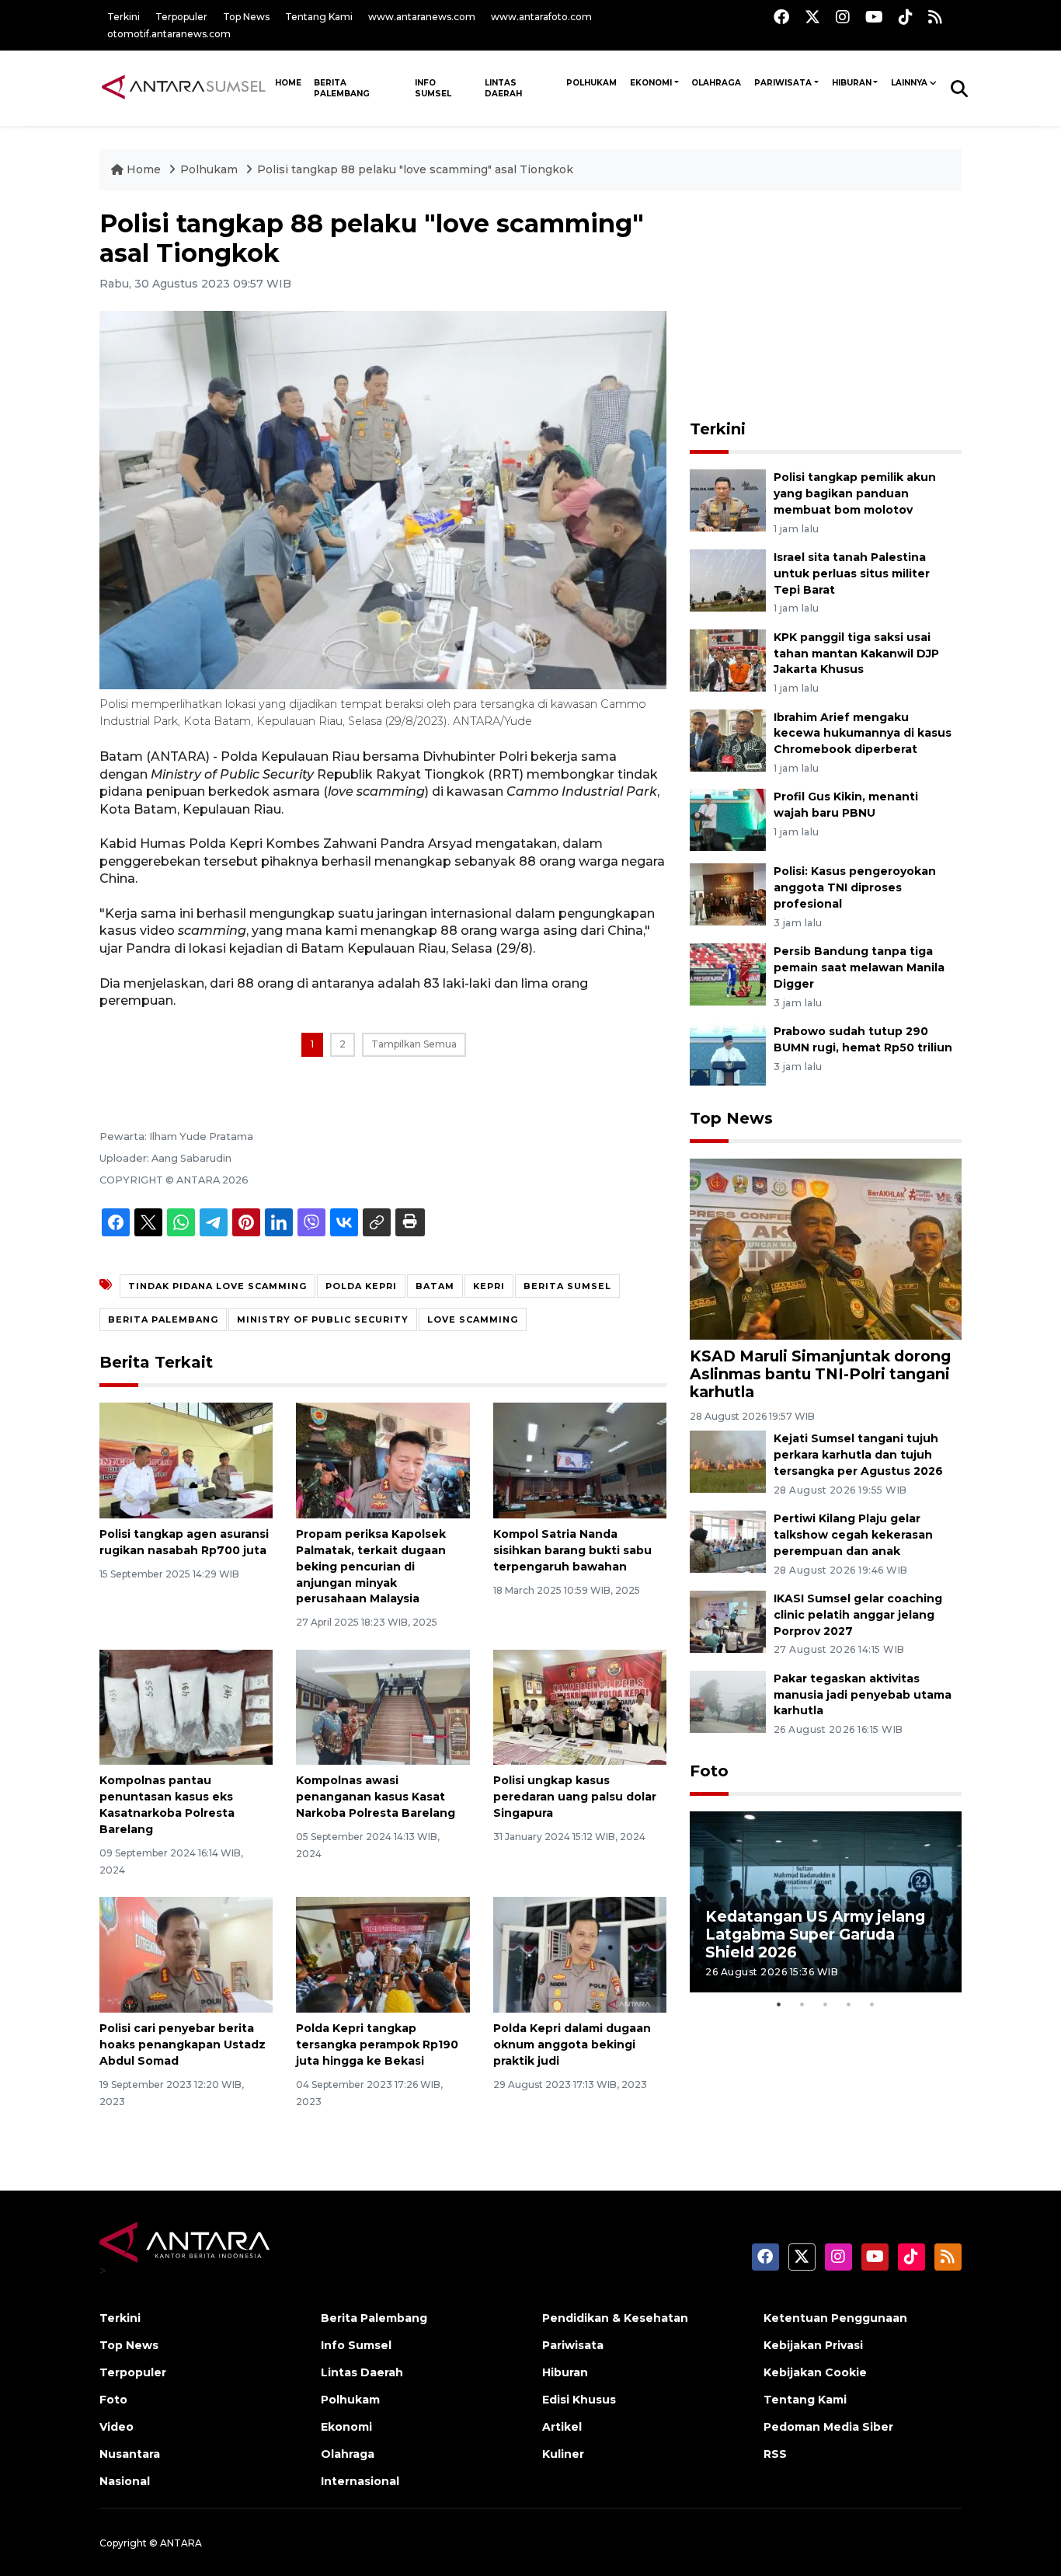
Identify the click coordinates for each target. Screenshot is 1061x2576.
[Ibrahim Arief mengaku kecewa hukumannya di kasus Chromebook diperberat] (728, 739)
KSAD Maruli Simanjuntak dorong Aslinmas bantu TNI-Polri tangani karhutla (820, 1374)
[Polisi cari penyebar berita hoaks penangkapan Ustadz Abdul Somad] (186, 1954)
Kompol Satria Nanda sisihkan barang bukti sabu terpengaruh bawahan (572, 1550)
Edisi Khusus (579, 2400)
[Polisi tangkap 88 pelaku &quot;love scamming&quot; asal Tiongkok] (826, 1248)
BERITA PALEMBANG (163, 1319)
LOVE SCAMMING (473, 1319)
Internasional (360, 2481)
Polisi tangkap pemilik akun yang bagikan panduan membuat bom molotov (855, 493)
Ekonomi (651, 83)
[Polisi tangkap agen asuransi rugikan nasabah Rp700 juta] (186, 1460)
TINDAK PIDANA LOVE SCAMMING (217, 1286)
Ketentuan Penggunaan (835, 2318)
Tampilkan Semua (414, 1044)
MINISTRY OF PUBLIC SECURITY (323, 1319)
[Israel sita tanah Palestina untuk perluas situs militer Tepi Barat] (728, 579)
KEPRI (489, 1286)
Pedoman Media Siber (828, 2427)
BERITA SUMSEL (567, 1286)
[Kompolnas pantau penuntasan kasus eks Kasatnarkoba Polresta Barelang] (186, 1706)
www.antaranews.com (422, 17)
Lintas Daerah (503, 88)
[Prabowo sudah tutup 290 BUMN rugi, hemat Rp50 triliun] (728, 1053)
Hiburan (852, 83)
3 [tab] (826, 2004)
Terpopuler (181, 17)
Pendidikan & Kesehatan (615, 2318)
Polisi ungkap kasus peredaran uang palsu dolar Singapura (575, 1797)
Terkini (123, 17)
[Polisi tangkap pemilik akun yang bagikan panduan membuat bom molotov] (728, 499)
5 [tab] (872, 2004)
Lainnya (909, 83)
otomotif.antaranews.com (169, 34)
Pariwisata (783, 83)
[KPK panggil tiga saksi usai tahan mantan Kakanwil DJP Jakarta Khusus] (728, 659)
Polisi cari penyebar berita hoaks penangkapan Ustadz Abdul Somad (183, 2044)
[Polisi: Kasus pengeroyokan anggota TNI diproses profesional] (728, 894)
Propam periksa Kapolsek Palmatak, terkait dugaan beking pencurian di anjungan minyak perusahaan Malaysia (371, 1566)
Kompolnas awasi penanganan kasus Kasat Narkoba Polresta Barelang (376, 1797)
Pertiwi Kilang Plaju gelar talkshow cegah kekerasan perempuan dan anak (853, 1535)
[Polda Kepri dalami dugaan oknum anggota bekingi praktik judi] (580, 1954)
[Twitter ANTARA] (812, 17)
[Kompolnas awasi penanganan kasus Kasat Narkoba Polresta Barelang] (383, 1706)
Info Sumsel (433, 88)
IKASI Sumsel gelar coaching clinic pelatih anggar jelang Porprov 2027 (858, 1615)
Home (144, 169)
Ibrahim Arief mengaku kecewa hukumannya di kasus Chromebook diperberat (863, 734)
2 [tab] (802, 2004)
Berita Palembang (342, 88)
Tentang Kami (319, 17)
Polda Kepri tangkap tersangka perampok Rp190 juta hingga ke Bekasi (377, 2044)
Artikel (562, 2427)
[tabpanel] (826, 1902)
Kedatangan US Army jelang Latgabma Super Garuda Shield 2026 (815, 1934)
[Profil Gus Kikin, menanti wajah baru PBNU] (728, 819)
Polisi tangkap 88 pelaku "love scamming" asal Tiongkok (415, 169)
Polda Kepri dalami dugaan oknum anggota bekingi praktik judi (572, 2044)
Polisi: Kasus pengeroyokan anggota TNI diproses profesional (855, 887)
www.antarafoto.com (541, 17)
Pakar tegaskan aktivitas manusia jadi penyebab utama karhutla (863, 1695)
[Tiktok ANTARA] (906, 17)
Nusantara (130, 2454)
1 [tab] (779, 2004)
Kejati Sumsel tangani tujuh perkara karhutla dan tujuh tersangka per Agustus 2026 (858, 1455)
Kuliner (563, 2454)
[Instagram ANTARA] (843, 17)
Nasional (125, 2481)
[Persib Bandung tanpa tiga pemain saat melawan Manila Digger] (728, 973)
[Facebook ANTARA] (781, 17)
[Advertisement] (826, 306)
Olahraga (716, 83)
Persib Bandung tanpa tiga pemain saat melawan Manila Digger (859, 967)
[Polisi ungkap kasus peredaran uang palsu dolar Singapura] (580, 1706)
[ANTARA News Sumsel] (184, 88)
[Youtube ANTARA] (874, 17)
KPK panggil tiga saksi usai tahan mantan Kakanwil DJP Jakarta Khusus (856, 654)
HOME (288, 83)
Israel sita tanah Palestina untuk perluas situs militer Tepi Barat (852, 573)
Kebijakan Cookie (815, 2372)
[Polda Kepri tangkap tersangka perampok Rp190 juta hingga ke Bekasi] (383, 1954)
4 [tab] (849, 2004)
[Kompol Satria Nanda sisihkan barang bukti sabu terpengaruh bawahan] (580, 1460)
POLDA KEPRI (361, 1286)
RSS (775, 2454)
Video (117, 2427)
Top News (246, 17)
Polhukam (591, 83)
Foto (709, 1771)
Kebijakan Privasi (813, 2345)
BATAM (435, 1286)
